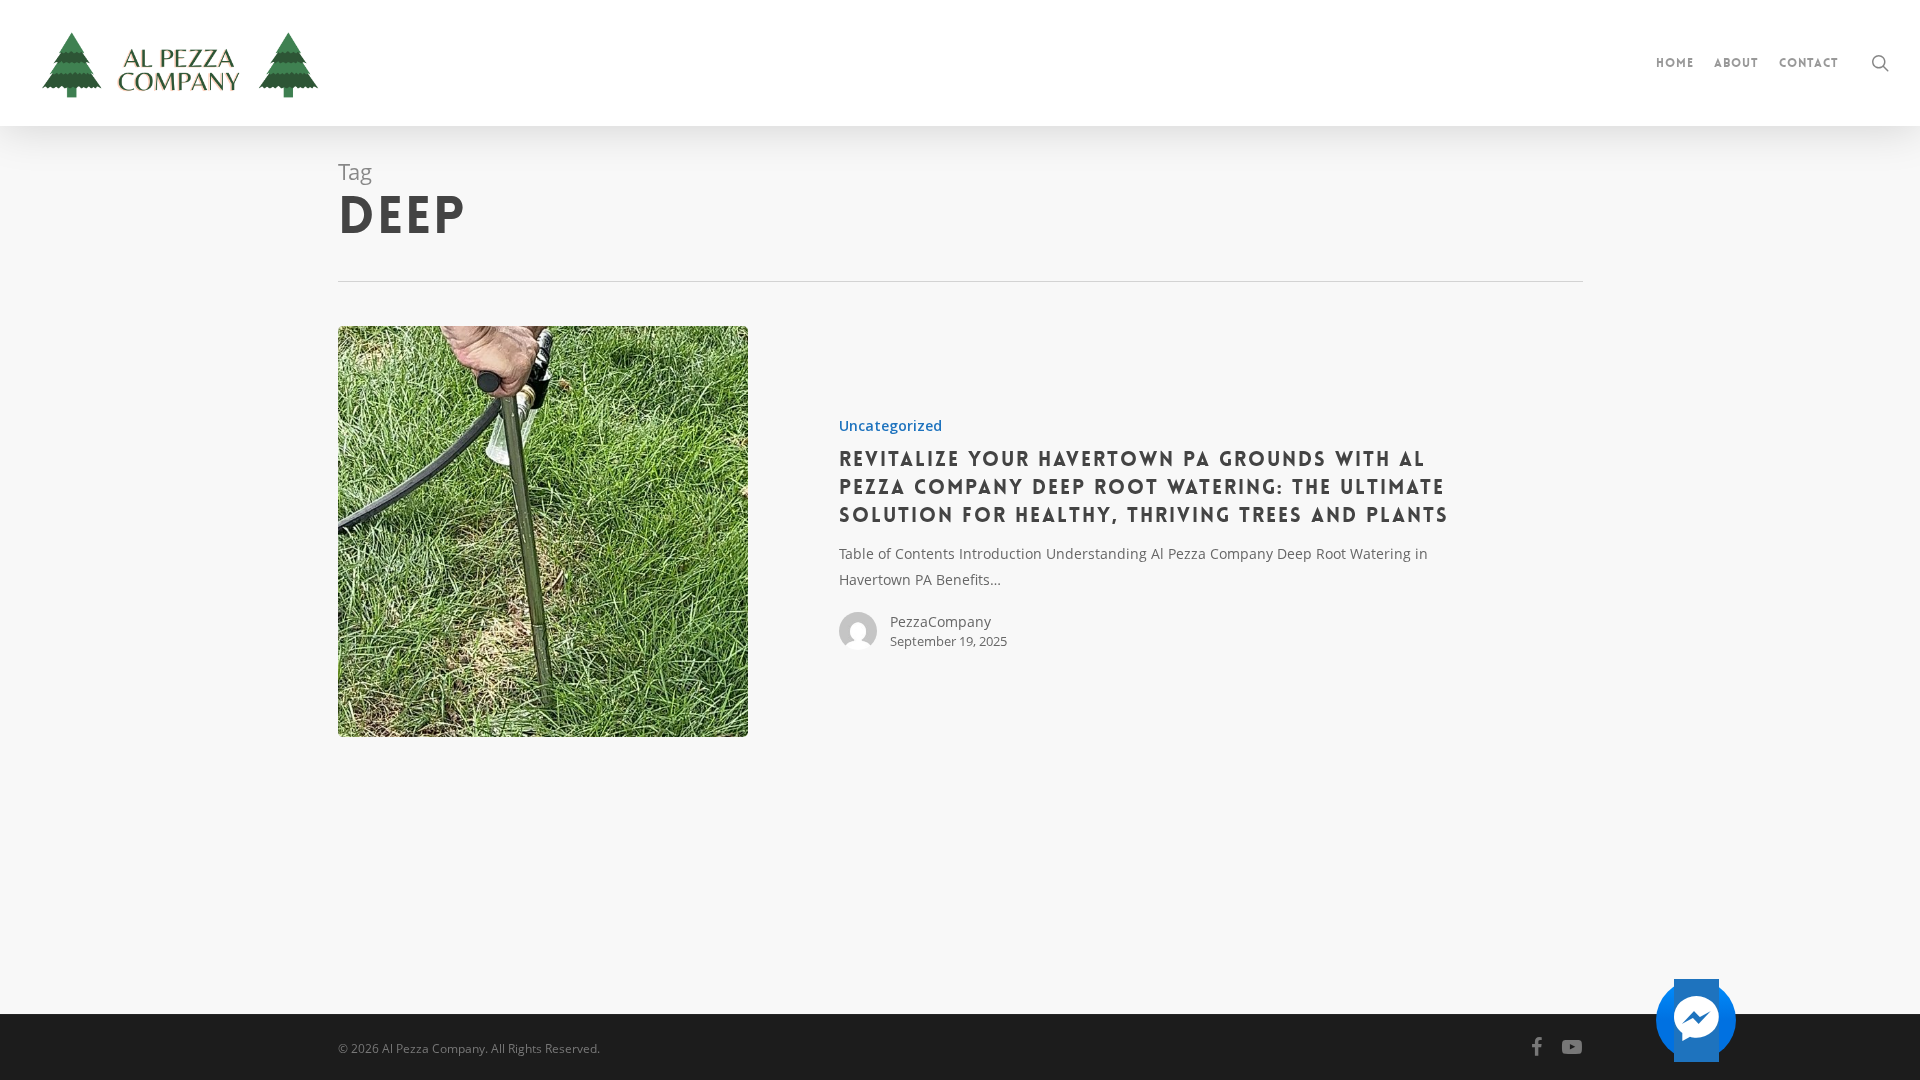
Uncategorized (890, 425)
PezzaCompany (940, 621)
